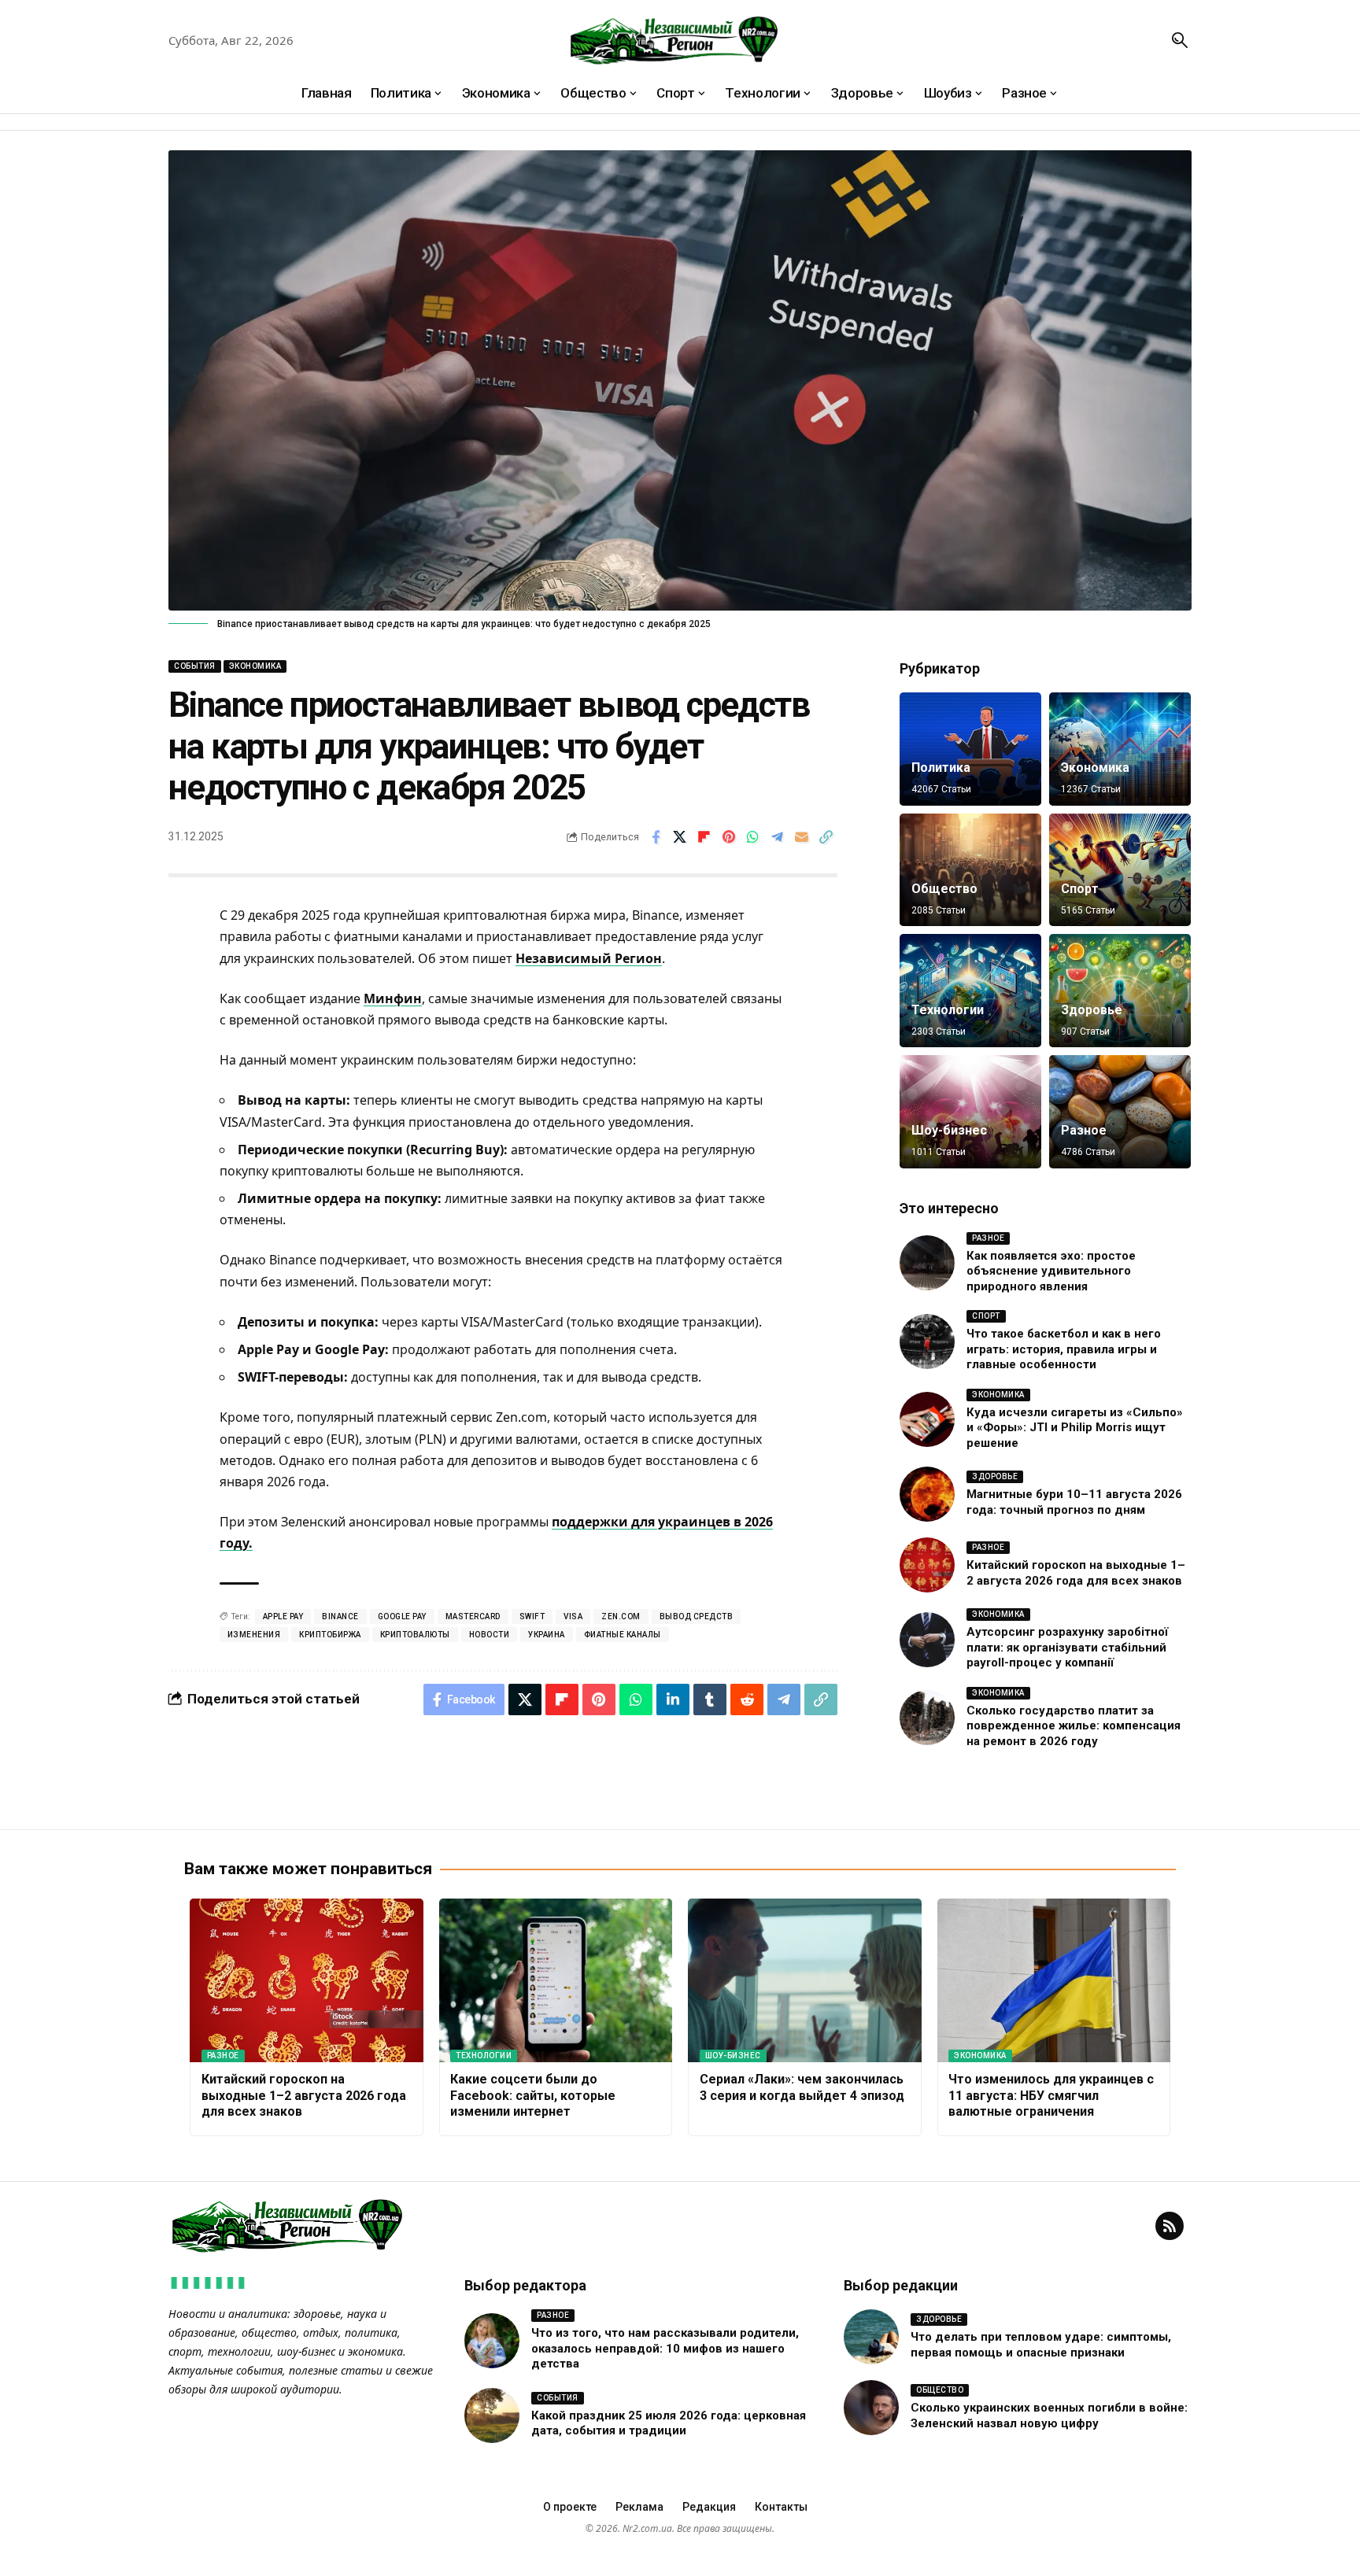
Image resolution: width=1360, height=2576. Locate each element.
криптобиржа (330, 1635)
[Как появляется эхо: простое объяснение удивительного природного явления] (927, 1263)
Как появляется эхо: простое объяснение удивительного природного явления (1051, 1271)
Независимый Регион (589, 958)
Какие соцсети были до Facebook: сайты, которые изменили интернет (533, 2096)
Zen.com (621, 1616)
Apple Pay (283, 1616)
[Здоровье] (1120, 991)
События (195, 666)
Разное (1084, 1130)
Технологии (948, 1010)
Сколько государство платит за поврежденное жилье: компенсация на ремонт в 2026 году (1074, 1726)
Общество (944, 889)
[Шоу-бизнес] (970, 1112)
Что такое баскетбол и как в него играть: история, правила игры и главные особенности (1064, 1349)
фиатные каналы (623, 1635)
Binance (340, 1616)
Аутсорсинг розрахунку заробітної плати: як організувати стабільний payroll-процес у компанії (1067, 1647)
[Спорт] (1120, 870)
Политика (941, 768)
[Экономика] (1120, 749)
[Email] (802, 837)
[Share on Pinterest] (729, 837)
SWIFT (532, 1616)
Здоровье (1092, 1010)
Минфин (393, 998)
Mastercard (473, 1616)
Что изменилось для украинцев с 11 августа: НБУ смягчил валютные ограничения (1051, 2096)
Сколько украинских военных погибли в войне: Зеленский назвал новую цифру (1049, 2415)
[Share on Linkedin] (673, 1699)
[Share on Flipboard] (704, 837)
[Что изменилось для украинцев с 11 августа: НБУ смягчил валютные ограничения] (1054, 1980)
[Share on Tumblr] (710, 1699)
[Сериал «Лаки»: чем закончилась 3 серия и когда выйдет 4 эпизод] (805, 1980)
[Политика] (970, 749)
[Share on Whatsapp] (753, 837)
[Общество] (970, 870)
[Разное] (1120, 1112)
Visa (573, 1616)
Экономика (255, 666)
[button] (1180, 40)
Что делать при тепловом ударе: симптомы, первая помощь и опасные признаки (1041, 2345)
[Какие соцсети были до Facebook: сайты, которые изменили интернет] (556, 1980)
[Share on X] (680, 837)
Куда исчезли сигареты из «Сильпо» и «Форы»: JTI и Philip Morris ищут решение (1075, 1428)
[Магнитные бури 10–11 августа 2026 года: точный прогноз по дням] (927, 1494)
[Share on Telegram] (778, 837)
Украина (547, 1635)
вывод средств (697, 1616)
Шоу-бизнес (949, 1130)
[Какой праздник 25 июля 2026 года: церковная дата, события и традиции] (492, 2415)
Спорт (1080, 889)
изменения (254, 1635)
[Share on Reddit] (747, 1699)
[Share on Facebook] (656, 837)
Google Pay (402, 1616)
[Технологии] (970, 991)
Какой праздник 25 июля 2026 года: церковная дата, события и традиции (669, 2423)
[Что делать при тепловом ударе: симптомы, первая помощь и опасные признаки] (871, 2337)
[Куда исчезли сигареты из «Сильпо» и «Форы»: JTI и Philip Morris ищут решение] (927, 1419)
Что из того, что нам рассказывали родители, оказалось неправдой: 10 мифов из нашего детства (665, 2348)
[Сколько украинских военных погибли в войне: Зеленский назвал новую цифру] (871, 2408)
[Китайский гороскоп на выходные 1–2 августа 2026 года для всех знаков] (927, 1565)
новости (490, 1635)
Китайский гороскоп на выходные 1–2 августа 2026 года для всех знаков (304, 2096)
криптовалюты (415, 1635)
